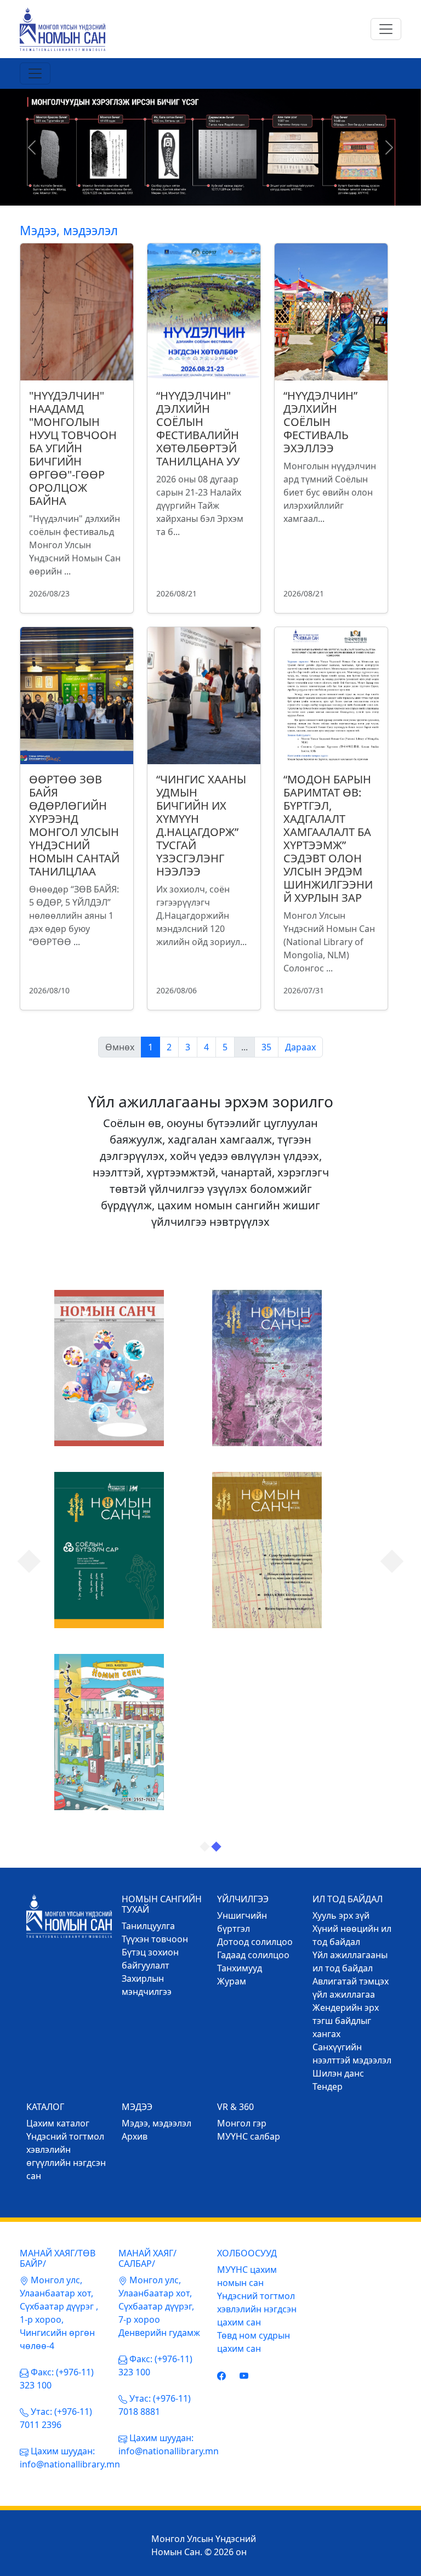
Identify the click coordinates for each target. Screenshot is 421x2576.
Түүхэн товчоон (155, 1939)
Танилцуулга (148, 1926)
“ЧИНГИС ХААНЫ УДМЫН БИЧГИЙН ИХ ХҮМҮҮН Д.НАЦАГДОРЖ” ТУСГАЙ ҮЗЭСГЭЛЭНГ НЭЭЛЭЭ (201, 825)
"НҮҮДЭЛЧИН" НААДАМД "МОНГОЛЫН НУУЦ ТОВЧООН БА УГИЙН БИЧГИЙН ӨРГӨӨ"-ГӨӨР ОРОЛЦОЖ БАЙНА (73, 448)
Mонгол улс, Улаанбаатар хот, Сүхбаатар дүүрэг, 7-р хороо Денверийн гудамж (159, 2306)
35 (266, 1047)
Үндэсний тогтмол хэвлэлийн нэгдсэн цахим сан (257, 2309)
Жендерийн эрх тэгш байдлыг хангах (346, 2021)
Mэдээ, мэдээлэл (157, 2123)
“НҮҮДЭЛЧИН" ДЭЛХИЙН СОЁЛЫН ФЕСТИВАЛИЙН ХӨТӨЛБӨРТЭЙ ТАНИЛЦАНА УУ (198, 428)
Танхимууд (240, 1968)
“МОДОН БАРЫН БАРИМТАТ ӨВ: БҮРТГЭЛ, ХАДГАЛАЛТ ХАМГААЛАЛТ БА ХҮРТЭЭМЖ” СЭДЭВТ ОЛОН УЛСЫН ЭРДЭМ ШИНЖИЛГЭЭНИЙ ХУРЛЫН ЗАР (328, 838)
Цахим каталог (58, 2123)
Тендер (328, 2086)
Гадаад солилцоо (253, 1955)
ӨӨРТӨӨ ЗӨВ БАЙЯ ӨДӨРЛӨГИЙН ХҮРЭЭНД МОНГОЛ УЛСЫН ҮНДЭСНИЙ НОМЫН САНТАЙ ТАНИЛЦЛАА (74, 825)
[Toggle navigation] (386, 29)
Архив (135, 2136)
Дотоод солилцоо (255, 1942)
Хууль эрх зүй (341, 1915)
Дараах (300, 1047)
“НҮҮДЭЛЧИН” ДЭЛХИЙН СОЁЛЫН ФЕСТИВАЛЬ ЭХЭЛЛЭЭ (320, 422)
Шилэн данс (338, 2073)
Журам (232, 1981)
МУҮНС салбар (249, 2136)
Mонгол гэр (242, 2123)
